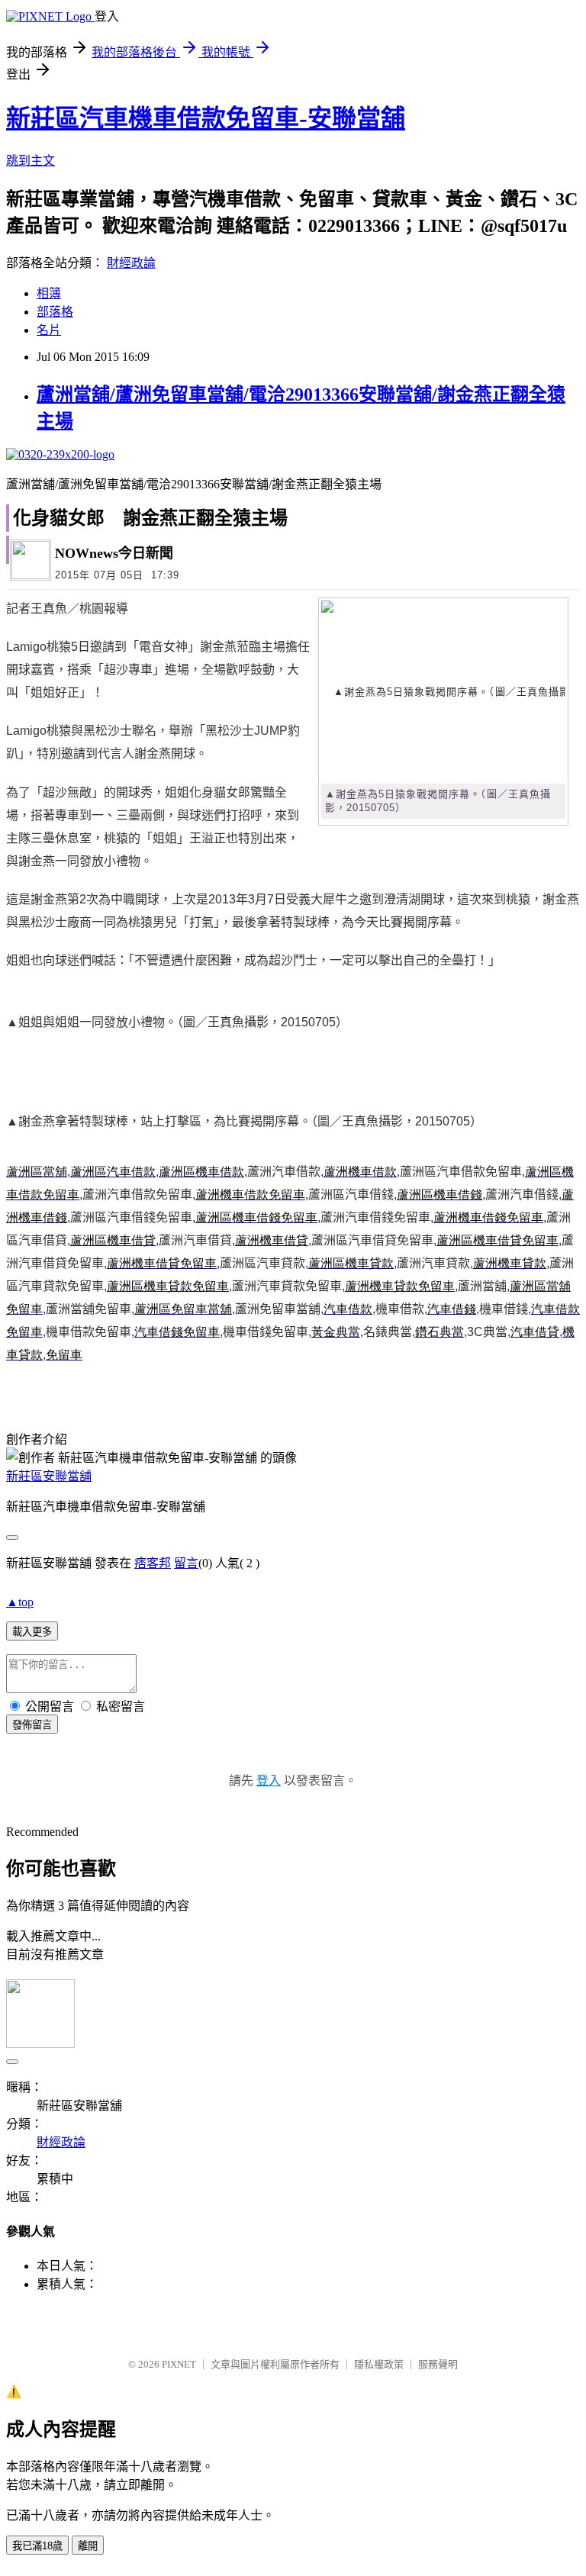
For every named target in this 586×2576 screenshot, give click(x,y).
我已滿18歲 (37, 2546)
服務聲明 (438, 2364)
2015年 (72, 575)
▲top (20, 1602)
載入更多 (32, 1632)
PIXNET (179, 2364)
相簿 (49, 293)
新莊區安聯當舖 (49, 1476)
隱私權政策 (379, 2364)
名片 (49, 330)
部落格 (55, 312)
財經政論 (131, 263)
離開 (88, 2546)
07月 (105, 575)
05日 (132, 575)
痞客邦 (153, 1563)
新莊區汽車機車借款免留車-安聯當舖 (206, 118)
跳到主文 (31, 161)
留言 (186, 1563)
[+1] (472, 559)
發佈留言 (32, 1725)
